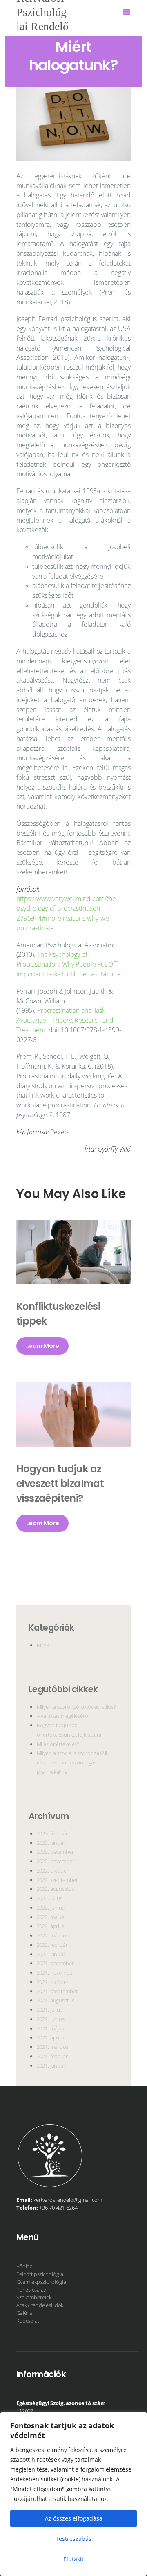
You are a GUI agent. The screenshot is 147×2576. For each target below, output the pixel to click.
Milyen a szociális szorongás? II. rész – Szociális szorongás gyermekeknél (73, 1762)
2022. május (51, 1917)
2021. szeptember (57, 1991)
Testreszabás (73, 2539)
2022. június (51, 1908)
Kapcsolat (28, 2321)
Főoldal (25, 2266)
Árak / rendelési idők (40, 2305)
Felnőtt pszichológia (40, 2274)
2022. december (55, 1852)
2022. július (50, 1898)
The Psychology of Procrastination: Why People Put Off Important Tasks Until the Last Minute (69, 964)
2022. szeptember (57, 1880)
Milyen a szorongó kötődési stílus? (76, 1707)
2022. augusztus (56, 1889)
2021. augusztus (56, 2000)
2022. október (53, 1870)
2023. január (51, 1843)
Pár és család (31, 2290)
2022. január (51, 1954)
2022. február (52, 1945)
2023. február (52, 1833)
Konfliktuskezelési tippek (58, 1314)
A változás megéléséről (63, 1716)
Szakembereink (34, 2297)
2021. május (51, 2028)
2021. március (53, 2047)
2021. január (51, 2066)
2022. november (56, 1861)
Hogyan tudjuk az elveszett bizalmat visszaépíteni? (60, 1483)
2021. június (51, 2019)
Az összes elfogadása (74, 2518)
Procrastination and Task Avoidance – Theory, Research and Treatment (65, 1020)
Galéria (24, 2313)
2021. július (50, 2010)
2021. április (50, 2037)
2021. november (56, 1972)
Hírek (43, 1645)
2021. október (53, 1982)
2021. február (52, 2056)
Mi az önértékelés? (58, 1744)
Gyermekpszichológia (41, 2282)
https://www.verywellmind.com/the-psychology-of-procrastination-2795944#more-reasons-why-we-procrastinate (67, 913)
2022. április (50, 1926)
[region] (73, 2494)
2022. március (53, 1935)
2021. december (55, 1963)
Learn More (43, 1346)
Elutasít (73, 2559)
